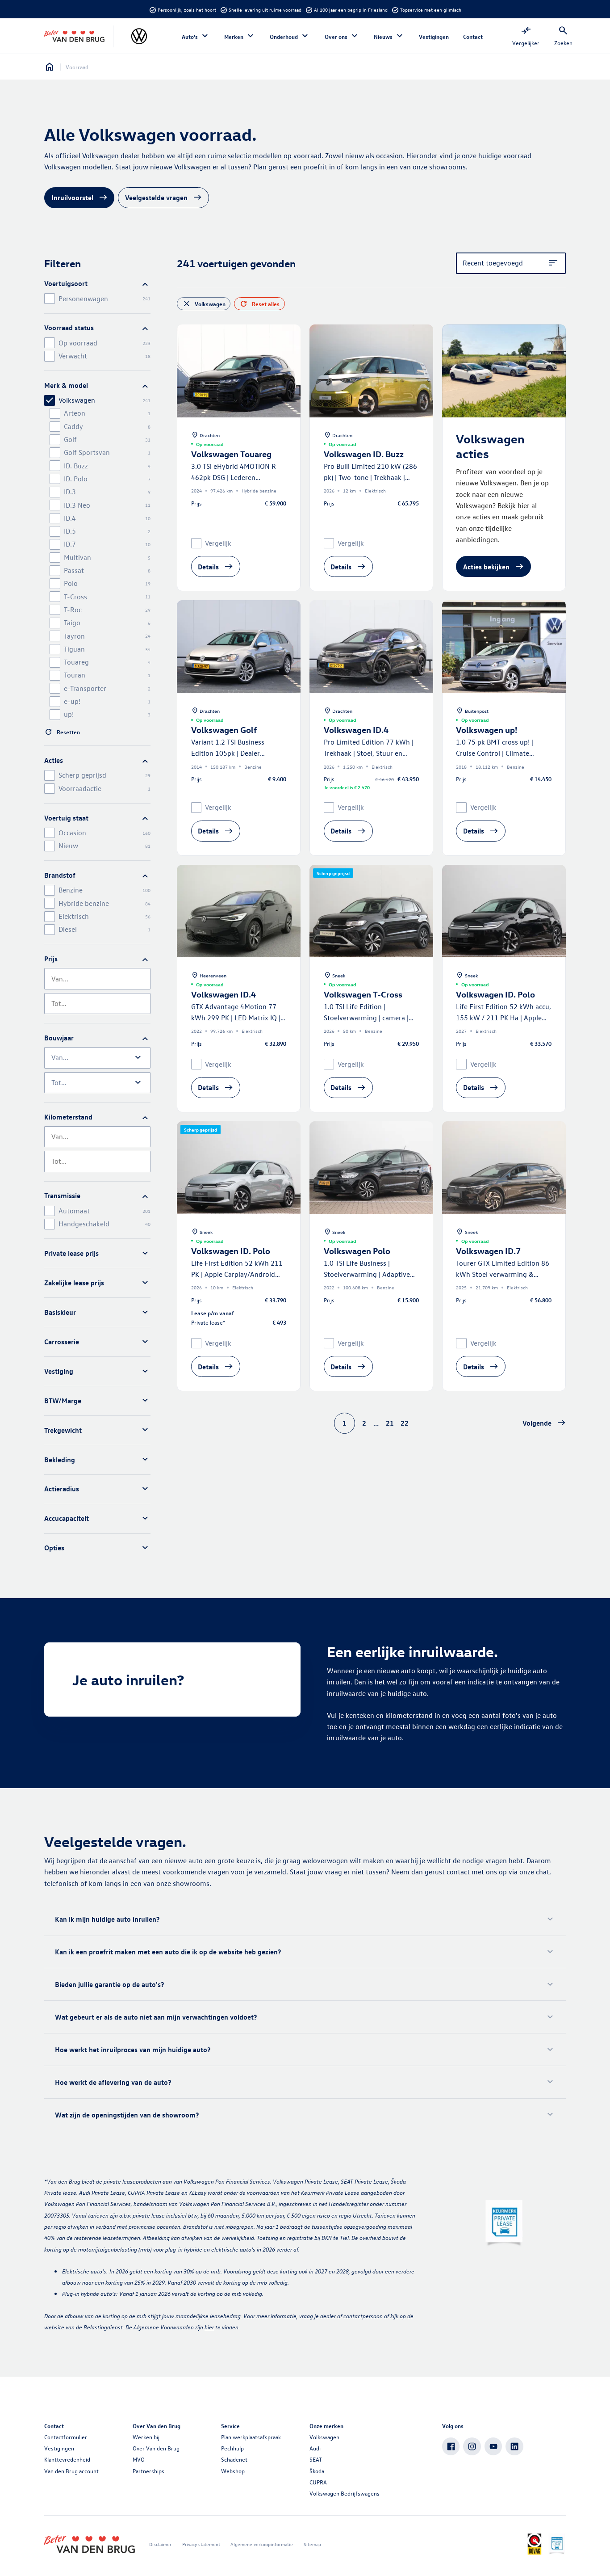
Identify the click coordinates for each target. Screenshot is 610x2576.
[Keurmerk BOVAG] (534, 2544)
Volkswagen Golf (224, 730)
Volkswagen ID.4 (356, 730)
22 (405, 1423)
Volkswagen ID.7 (488, 1251)
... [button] (376, 1423)
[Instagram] (472, 2446)
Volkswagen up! (487, 730)
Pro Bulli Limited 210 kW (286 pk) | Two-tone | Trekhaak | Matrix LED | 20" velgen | (370, 478)
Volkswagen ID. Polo (495, 994)
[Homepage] (50, 67)
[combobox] (97, 979)
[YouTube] (493, 2446)
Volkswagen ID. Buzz (364, 454)
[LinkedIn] (514, 2446)
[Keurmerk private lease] (504, 2224)
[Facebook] (451, 2446)
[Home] (74, 37)
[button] (544, 1423)
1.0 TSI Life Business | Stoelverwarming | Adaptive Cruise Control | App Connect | (370, 1274)
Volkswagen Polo (357, 1251)
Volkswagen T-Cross (363, 994)
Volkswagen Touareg (231, 454)
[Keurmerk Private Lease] (557, 2544)
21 (390, 1423)
